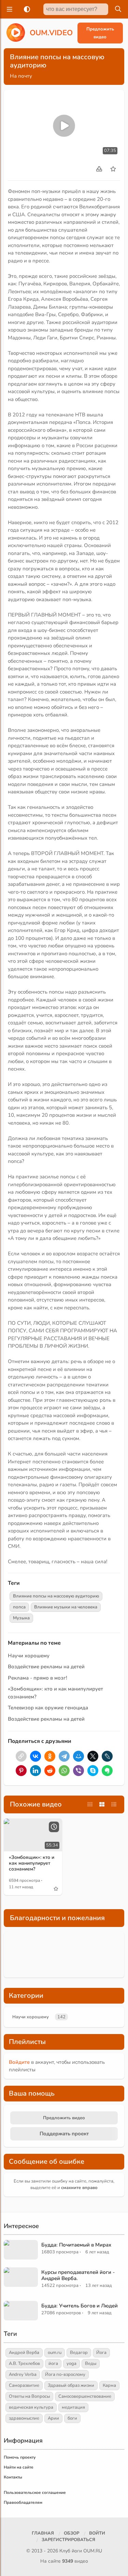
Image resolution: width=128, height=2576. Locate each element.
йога (53, 2364)
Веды (91, 2364)
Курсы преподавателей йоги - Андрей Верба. (78, 2275)
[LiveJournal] (107, 1756)
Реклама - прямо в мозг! (38, 1678)
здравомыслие (24, 2418)
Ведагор (79, 2353)
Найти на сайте (19, 2467)
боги (72, 2418)
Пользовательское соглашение (35, 2493)
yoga (72, 2364)
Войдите (19, 2062)
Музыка (21, 1618)
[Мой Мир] (79, 1756)
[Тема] (26, 9)
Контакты (13, 2477)
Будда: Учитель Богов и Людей (80, 2306)
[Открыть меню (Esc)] (9, 9)
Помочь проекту (20, 2457)
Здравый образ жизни (71, 2385)
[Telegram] (64, 1756)
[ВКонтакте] (35, 1756)
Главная (43, 2533)
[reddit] (50, 1771)
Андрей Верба (24, 2353)
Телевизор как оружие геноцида (48, 1708)
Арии (53, 2418)
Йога (101, 2353)
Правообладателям (23, 2502)
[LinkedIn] (35, 1771)
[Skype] (93, 1771)
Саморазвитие (24, 2385)
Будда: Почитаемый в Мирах (76, 2245)
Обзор (72, 2533)
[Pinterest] (21, 1771)
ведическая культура (31, 2407)
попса (19, 1607)
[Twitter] (93, 1756)
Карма (109, 2385)
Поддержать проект (64, 2134)
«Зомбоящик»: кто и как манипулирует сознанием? (32, 1863)
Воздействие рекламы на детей (46, 1667)
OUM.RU (93, 2551)
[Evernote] (107, 1771)
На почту (21, 76)
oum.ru (55, 2353)
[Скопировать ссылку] (21, 1756)
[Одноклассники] (50, 1756)
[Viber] (79, 1771)
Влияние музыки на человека (66, 1607)
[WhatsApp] (64, 1771)
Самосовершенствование (85, 2396)
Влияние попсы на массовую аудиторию (56, 1596)
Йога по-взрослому (65, 2374)
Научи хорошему (29, 1656)
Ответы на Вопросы (29, 2396)
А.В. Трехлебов (24, 2364)
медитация (73, 2407)
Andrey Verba (23, 2374)
